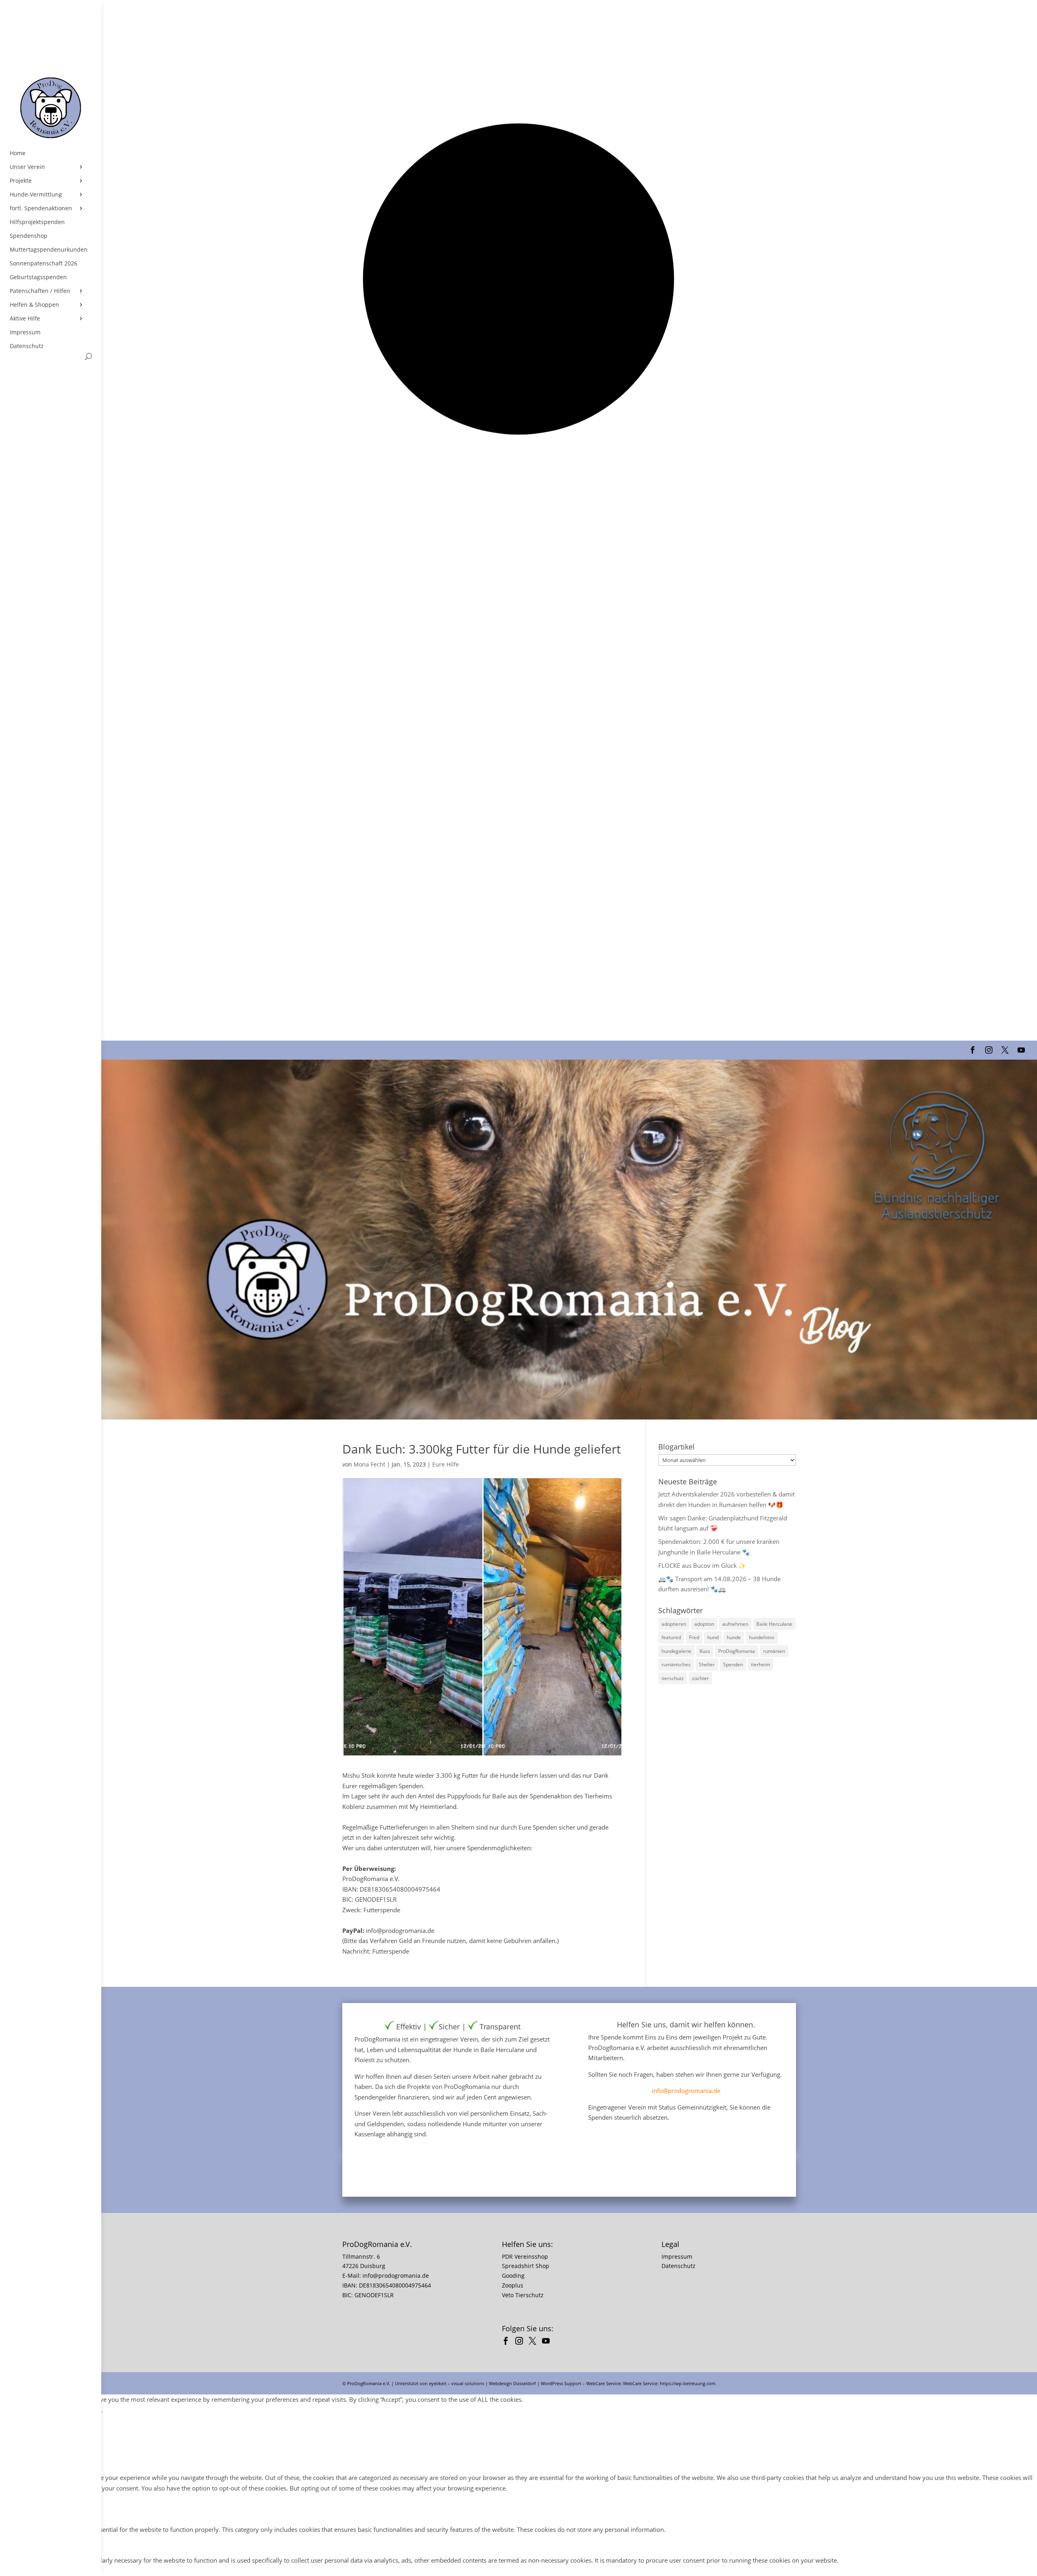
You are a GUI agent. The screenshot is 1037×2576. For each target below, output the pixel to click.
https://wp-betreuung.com (688, 2383)
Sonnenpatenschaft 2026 (44, 263)
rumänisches (676, 1664)
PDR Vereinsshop (525, 2256)
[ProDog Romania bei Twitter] (535, 2342)
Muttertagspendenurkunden (49, 250)
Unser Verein (27, 167)
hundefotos (762, 1637)
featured (671, 1637)
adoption (704, 1624)
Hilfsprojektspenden (37, 222)
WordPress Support (561, 2383)
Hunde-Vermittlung (36, 195)
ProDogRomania (737, 1651)
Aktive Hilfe (25, 319)
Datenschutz (27, 346)
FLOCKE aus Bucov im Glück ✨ (702, 1565)
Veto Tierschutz (523, 2295)
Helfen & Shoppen (34, 305)
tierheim (761, 1664)
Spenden (733, 1664)
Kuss (705, 1651)
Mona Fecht (369, 1464)
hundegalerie (676, 1651)
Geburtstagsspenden (38, 277)
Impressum (25, 332)
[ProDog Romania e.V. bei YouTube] (548, 2342)
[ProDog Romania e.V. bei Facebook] (508, 2342)
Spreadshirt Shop (526, 2266)
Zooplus (513, 2285)
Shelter (707, 1664)
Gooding (513, 2276)
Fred (694, 1637)
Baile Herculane (774, 1624)
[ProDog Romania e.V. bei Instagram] (521, 2342)
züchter (700, 1678)
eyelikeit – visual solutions (457, 2383)
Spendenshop (29, 236)
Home (18, 153)
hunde (734, 1637)
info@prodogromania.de (686, 2091)
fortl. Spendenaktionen (41, 208)
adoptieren (674, 1624)
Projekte (21, 181)
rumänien (774, 1651)
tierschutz (673, 1678)
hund (713, 1637)
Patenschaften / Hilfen (40, 291)
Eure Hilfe (446, 1464)
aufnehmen (735, 1624)
